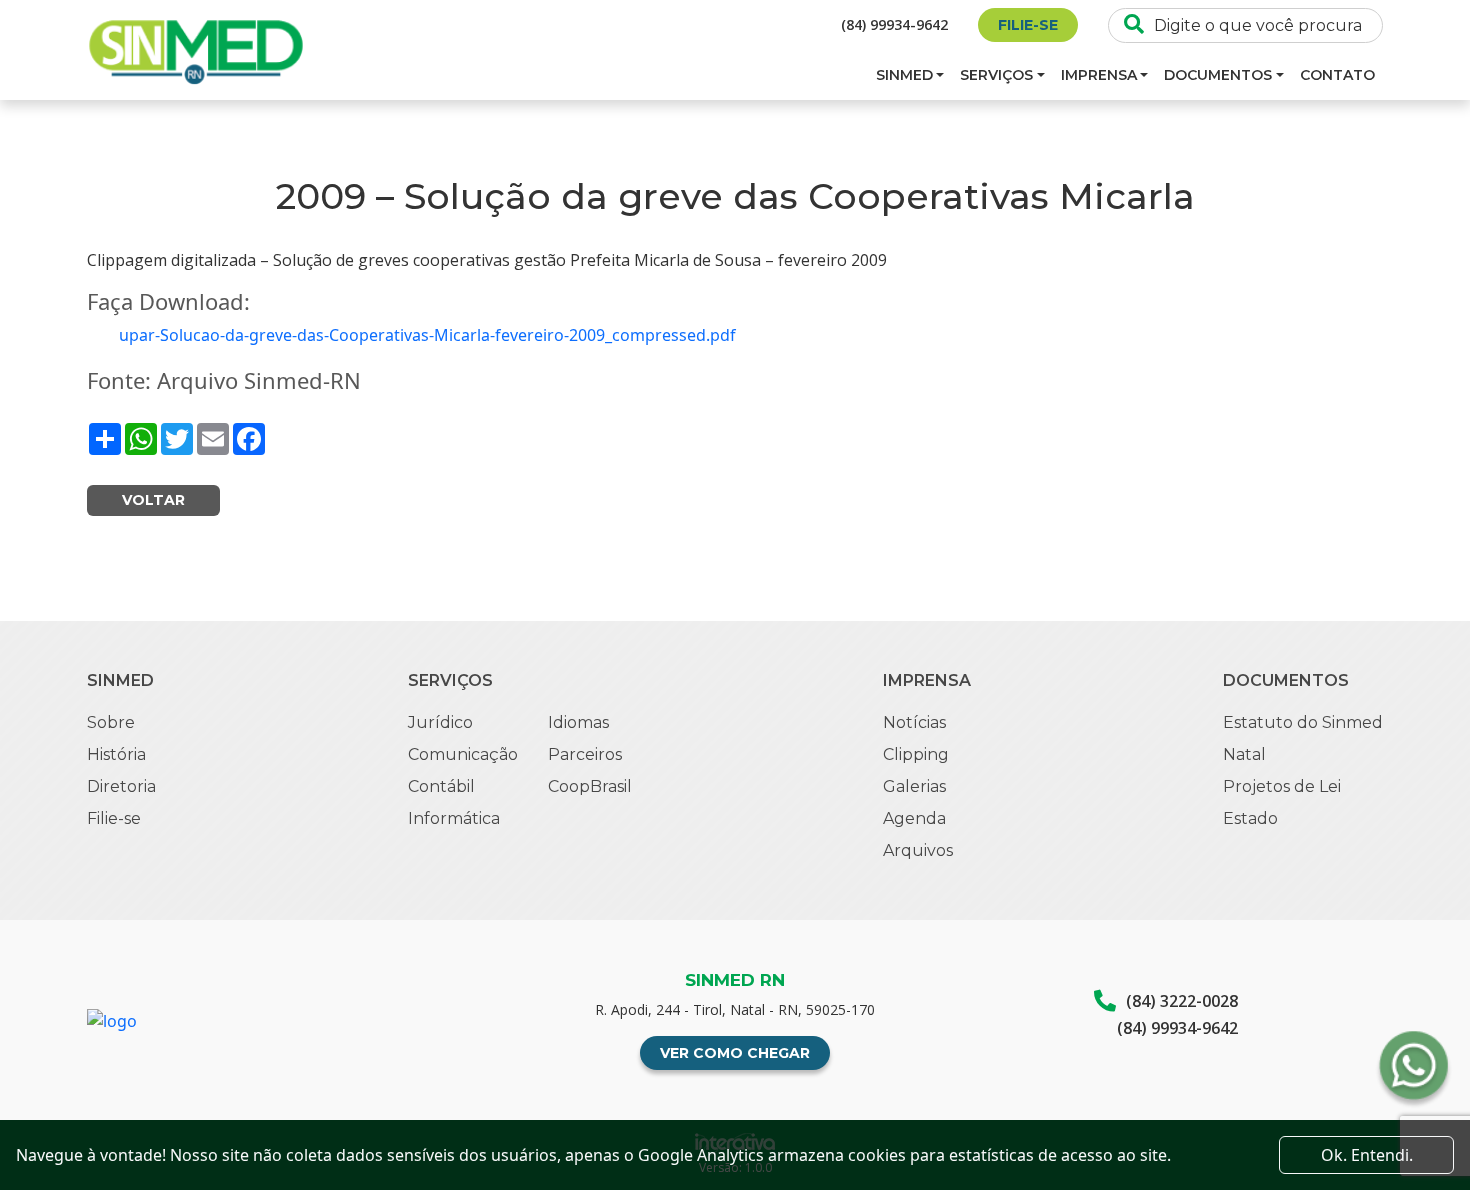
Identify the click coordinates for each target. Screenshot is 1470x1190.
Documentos (1218, 75)
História (116, 754)
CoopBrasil (590, 786)
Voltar (153, 500)
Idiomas (578, 722)
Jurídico (440, 722)
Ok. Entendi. (1367, 1155)
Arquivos (918, 850)
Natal (1244, 754)
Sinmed (904, 75)
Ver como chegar (735, 1053)
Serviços (996, 75)
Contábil (441, 786)
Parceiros (585, 754)
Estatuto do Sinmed (1303, 722)
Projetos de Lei (1282, 786)
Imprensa (1099, 75)
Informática (454, 818)
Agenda (914, 818)
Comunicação (463, 754)
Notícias (914, 722)
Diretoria (121, 786)
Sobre (111, 722)
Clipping (916, 754)
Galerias (914, 786)
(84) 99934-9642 (894, 24)
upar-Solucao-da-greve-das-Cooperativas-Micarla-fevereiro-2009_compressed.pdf (427, 335)
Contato (1337, 75)
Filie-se (1028, 25)
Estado (1250, 818)
